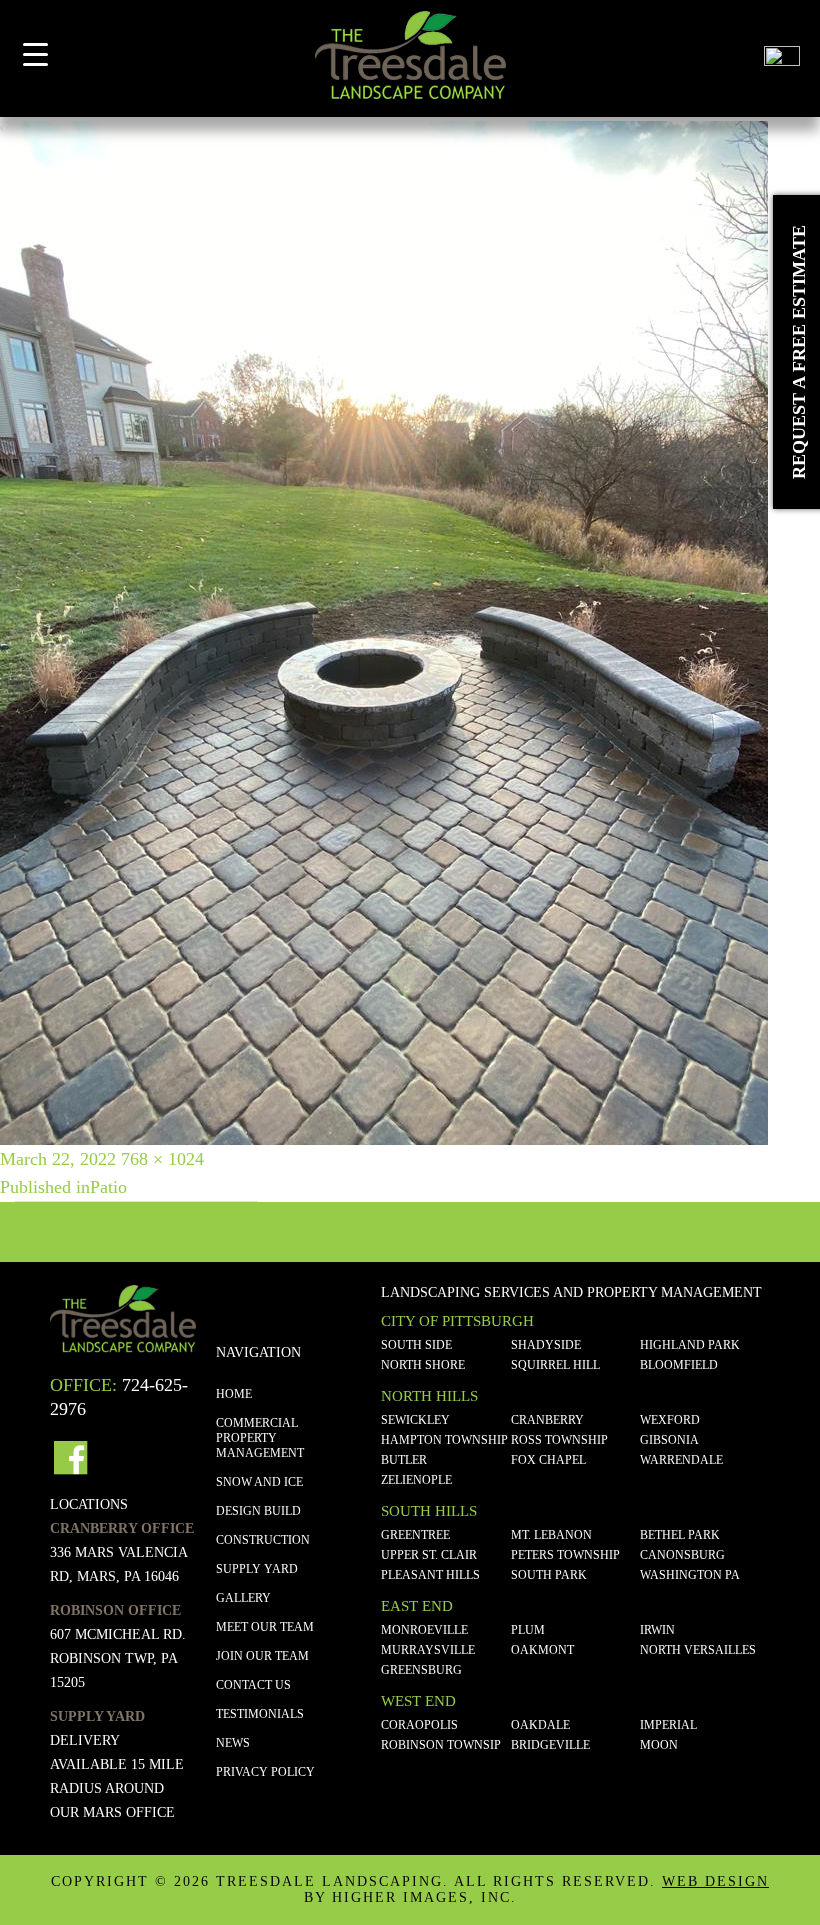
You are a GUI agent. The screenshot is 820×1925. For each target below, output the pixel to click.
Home (234, 1394)
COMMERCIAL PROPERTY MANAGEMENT (260, 1438)
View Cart (732, 62)
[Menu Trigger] (35, 53)
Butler (404, 1460)
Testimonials (260, 1714)
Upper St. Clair (429, 1555)
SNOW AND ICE (259, 1482)
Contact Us (253, 1685)
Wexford (670, 1420)
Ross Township (559, 1440)
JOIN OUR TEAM (262, 1656)
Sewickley (415, 1420)
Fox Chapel (548, 1460)
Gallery (243, 1598)
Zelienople (416, 1480)
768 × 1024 (162, 1159)
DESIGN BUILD (258, 1511)
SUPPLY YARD (257, 1569)
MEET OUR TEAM (265, 1627)
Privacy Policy (265, 1772)
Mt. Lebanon (551, 1535)
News (233, 1743)
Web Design (715, 1881)
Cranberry (547, 1420)
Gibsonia (669, 1440)
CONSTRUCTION (263, 1540)
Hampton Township (444, 1440)
